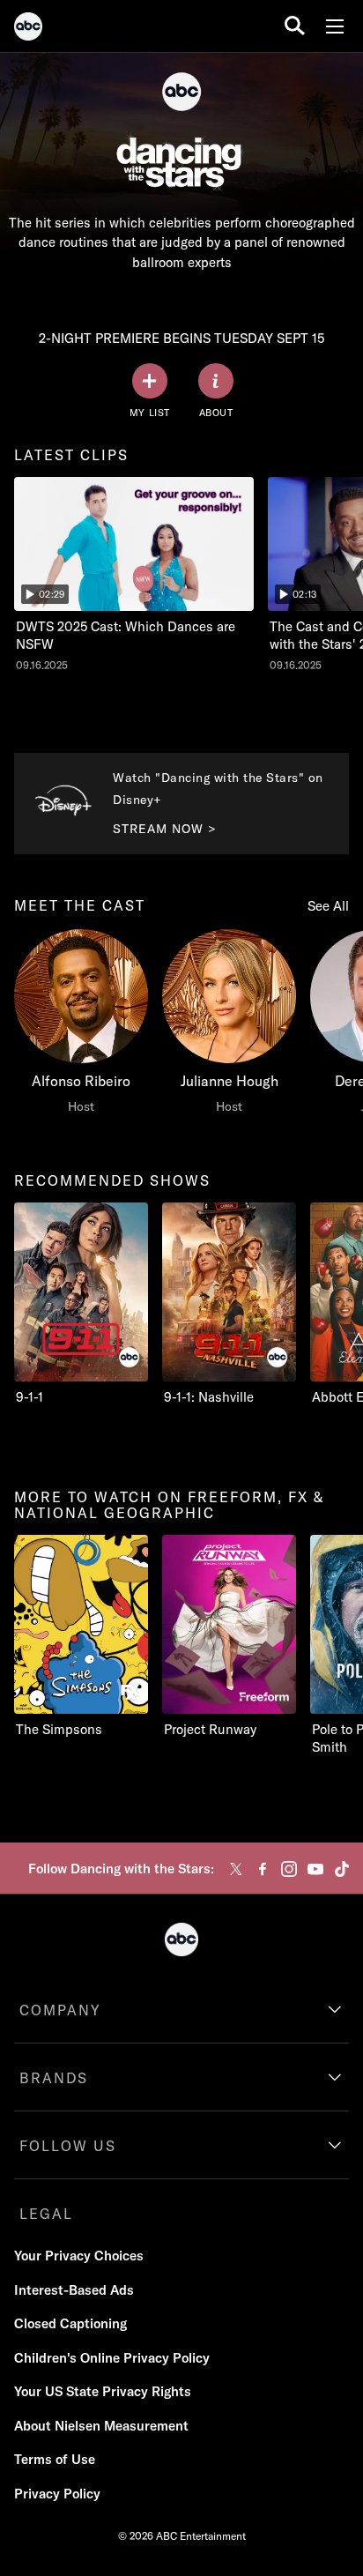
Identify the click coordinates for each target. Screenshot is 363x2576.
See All (328, 906)
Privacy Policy (57, 2494)
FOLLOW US (68, 2146)
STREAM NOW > (165, 829)
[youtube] (315, 1869)
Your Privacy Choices (79, 2256)
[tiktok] (342, 1869)
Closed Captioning (70, 2323)
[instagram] (289, 1869)
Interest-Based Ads (74, 2290)
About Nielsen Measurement (101, 2426)
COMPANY (60, 2010)
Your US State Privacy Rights (103, 2391)
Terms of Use (55, 2459)
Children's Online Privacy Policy (112, 2358)
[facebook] (263, 1869)
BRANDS (54, 2078)
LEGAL (46, 2214)
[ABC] (28, 29)
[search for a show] (295, 26)
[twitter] (236, 1869)
